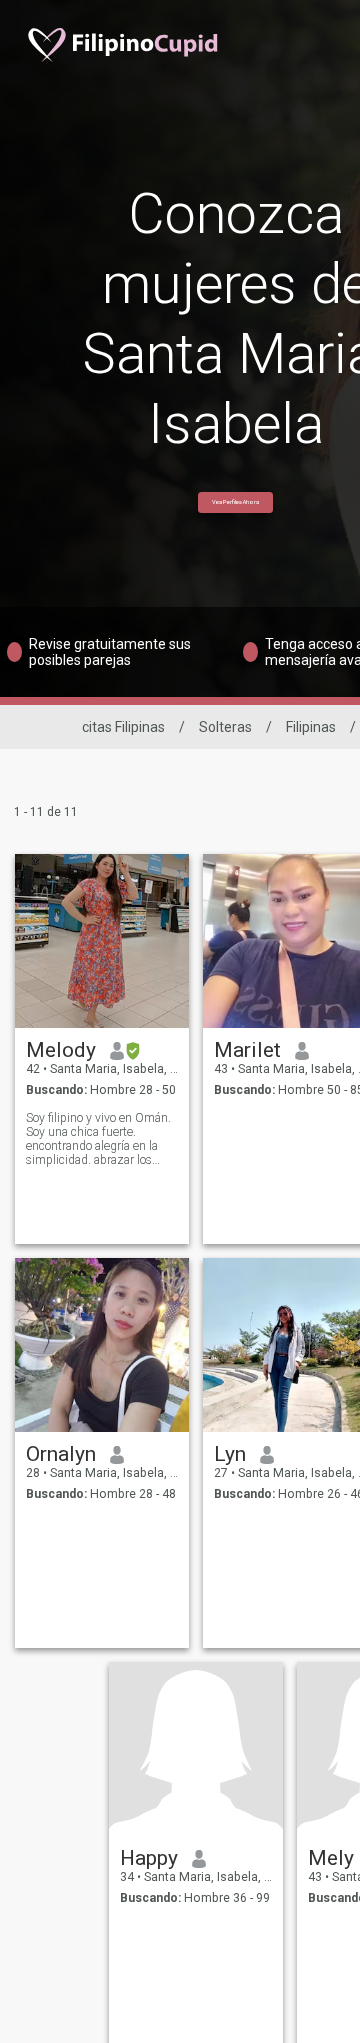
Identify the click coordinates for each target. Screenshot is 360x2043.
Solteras (225, 727)
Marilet (247, 1050)
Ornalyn (61, 1454)
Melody (61, 1050)
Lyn (230, 1454)
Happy (149, 1858)
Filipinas (311, 727)
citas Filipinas (123, 727)
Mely (331, 1858)
